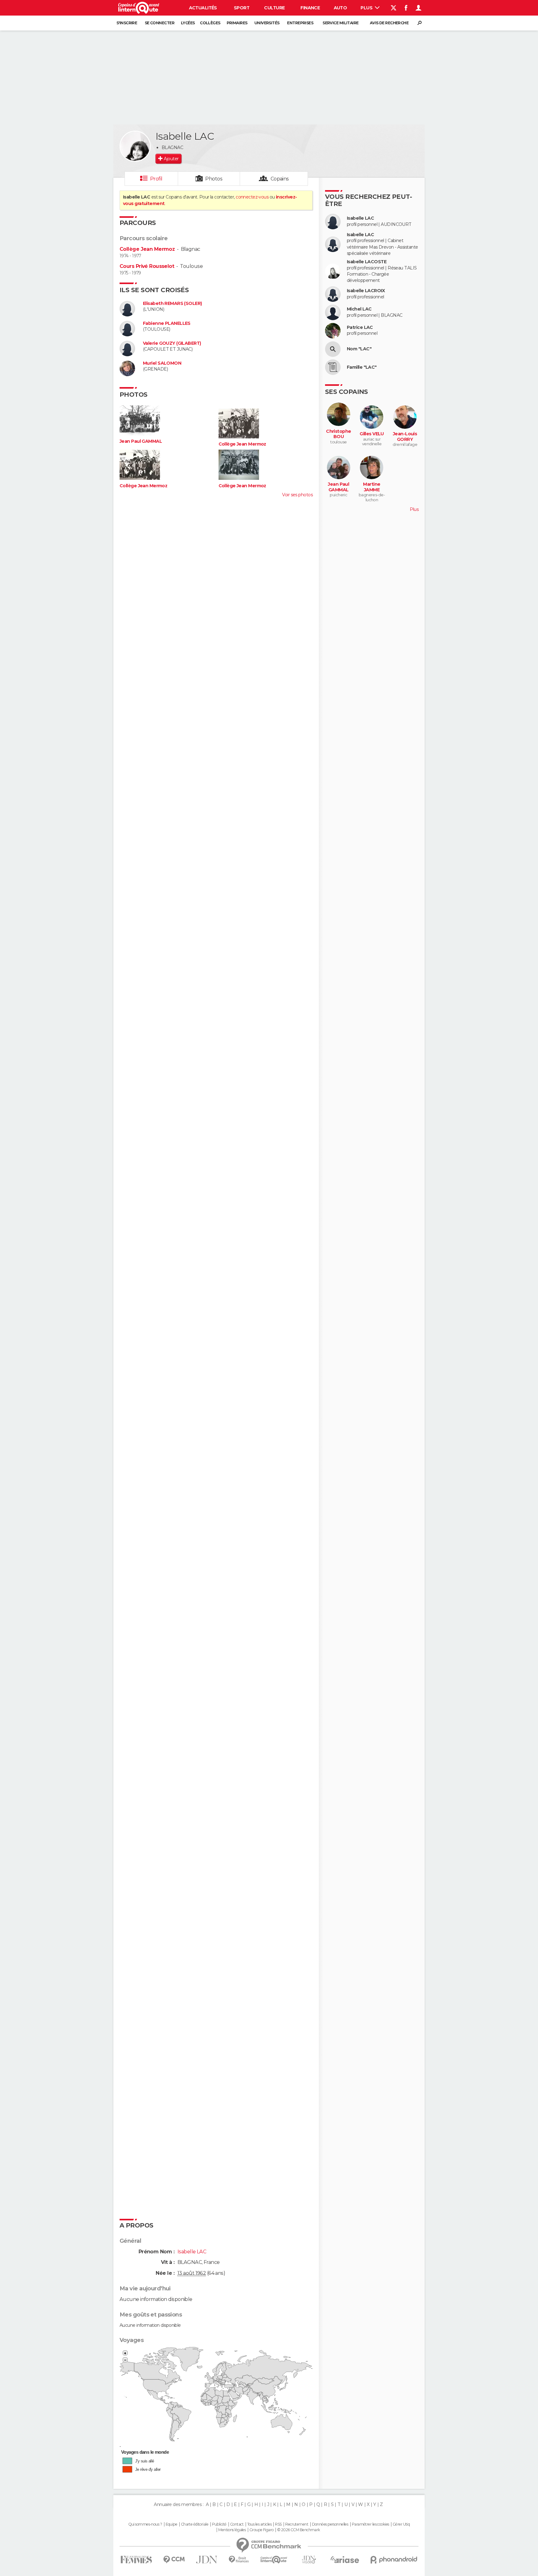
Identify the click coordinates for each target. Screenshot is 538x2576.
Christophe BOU (338, 434)
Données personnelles (330, 2524)
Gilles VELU (372, 434)
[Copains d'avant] (274, 2560)
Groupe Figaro (262, 2530)
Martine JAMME (372, 487)
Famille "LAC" (362, 367)
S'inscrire (127, 23)
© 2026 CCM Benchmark (299, 2530)
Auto (340, 8)
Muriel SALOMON (162, 363)
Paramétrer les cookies (370, 2524)
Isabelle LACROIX (366, 291)
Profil (156, 179)
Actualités (203, 8)
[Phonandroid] (394, 2560)
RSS (278, 2524)
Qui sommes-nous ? (145, 2524)
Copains (280, 179)
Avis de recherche (389, 23)
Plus (367, 8)
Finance (310, 8)
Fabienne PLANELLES (167, 323)
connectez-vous (252, 197)
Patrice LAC (360, 327)
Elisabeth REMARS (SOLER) (172, 304)
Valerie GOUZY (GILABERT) (172, 343)
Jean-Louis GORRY (405, 437)
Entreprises (300, 23)
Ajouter (171, 159)
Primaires (237, 23)
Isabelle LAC (360, 218)
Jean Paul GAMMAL (141, 441)
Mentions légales (232, 2530)
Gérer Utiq (401, 2524)
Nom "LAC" (359, 349)
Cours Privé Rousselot (147, 266)
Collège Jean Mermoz (147, 249)
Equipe (172, 2524)
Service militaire (340, 23)
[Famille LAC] (333, 367)
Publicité (219, 2524)
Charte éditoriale (195, 2524)
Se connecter (160, 23)
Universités (267, 23)
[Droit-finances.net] (239, 2560)
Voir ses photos (297, 495)
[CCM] (174, 2560)
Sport (242, 8)
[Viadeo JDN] (309, 2560)
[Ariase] (345, 2560)
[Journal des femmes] (136, 2560)
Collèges (210, 23)
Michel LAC (359, 309)
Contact (237, 2524)
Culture (274, 8)
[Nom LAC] (333, 349)
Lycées (188, 23)
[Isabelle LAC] (135, 146)
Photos (214, 179)
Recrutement (297, 2524)
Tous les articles (259, 2524)
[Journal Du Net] (207, 2560)
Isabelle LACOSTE (367, 262)
